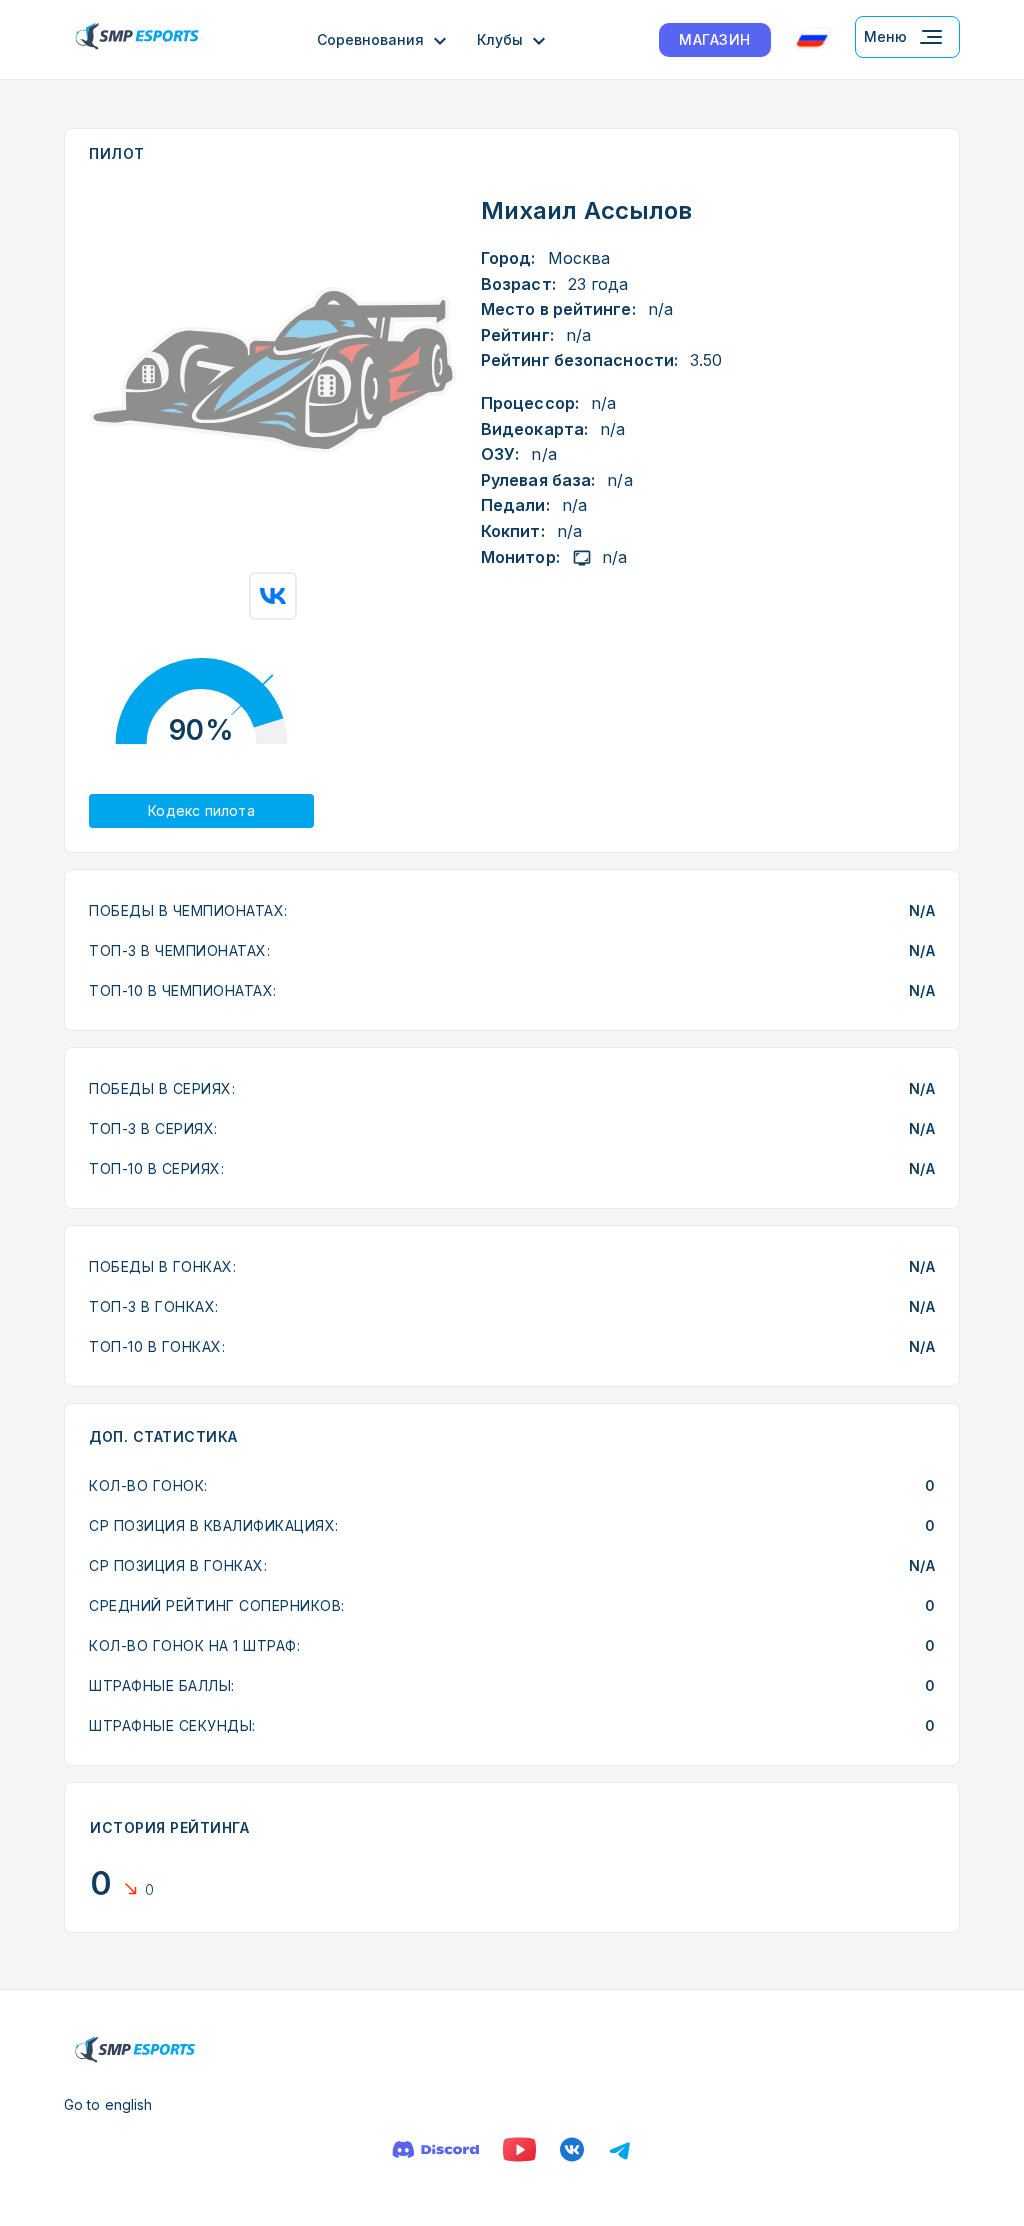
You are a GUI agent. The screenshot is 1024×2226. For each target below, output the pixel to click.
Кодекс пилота (201, 810)
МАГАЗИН (715, 39)
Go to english (108, 2104)
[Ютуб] (519, 2149)
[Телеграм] (620, 2149)
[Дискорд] (435, 2149)
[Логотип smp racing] (137, 39)
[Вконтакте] (572, 2149)
